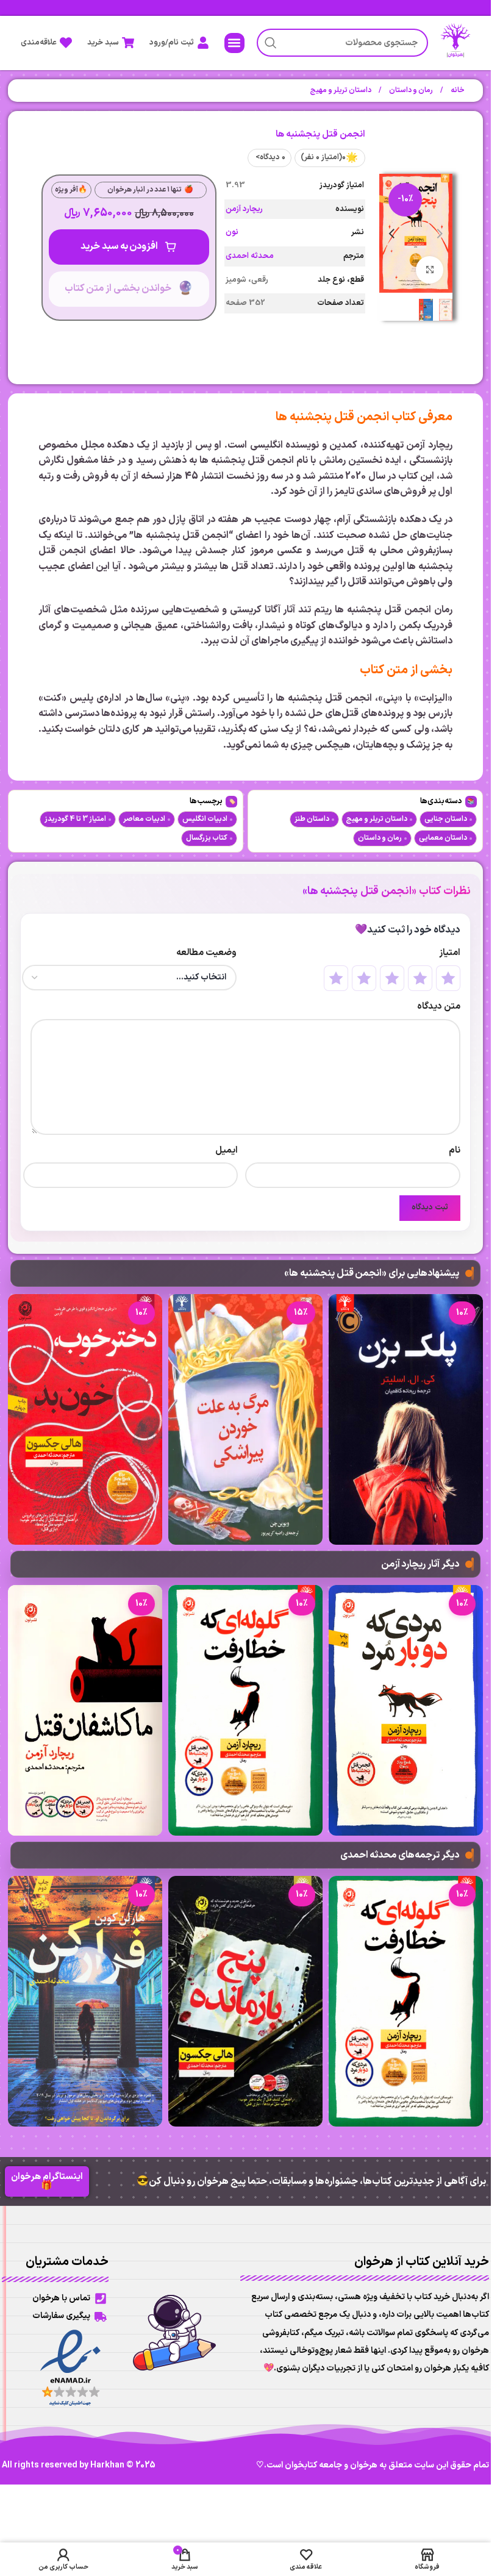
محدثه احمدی (250, 256)
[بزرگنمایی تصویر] (430, 270)
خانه (457, 90)
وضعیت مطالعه (206, 953)
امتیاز (449, 953)
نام (454, 1150)
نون (232, 232)
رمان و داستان (410, 90)
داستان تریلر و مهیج (341, 90)
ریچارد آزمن (244, 209)
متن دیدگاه (438, 1007)
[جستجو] (271, 43)
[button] (234, 43)
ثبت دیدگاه (430, 1207)
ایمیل (227, 1150)
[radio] (448, 978)
